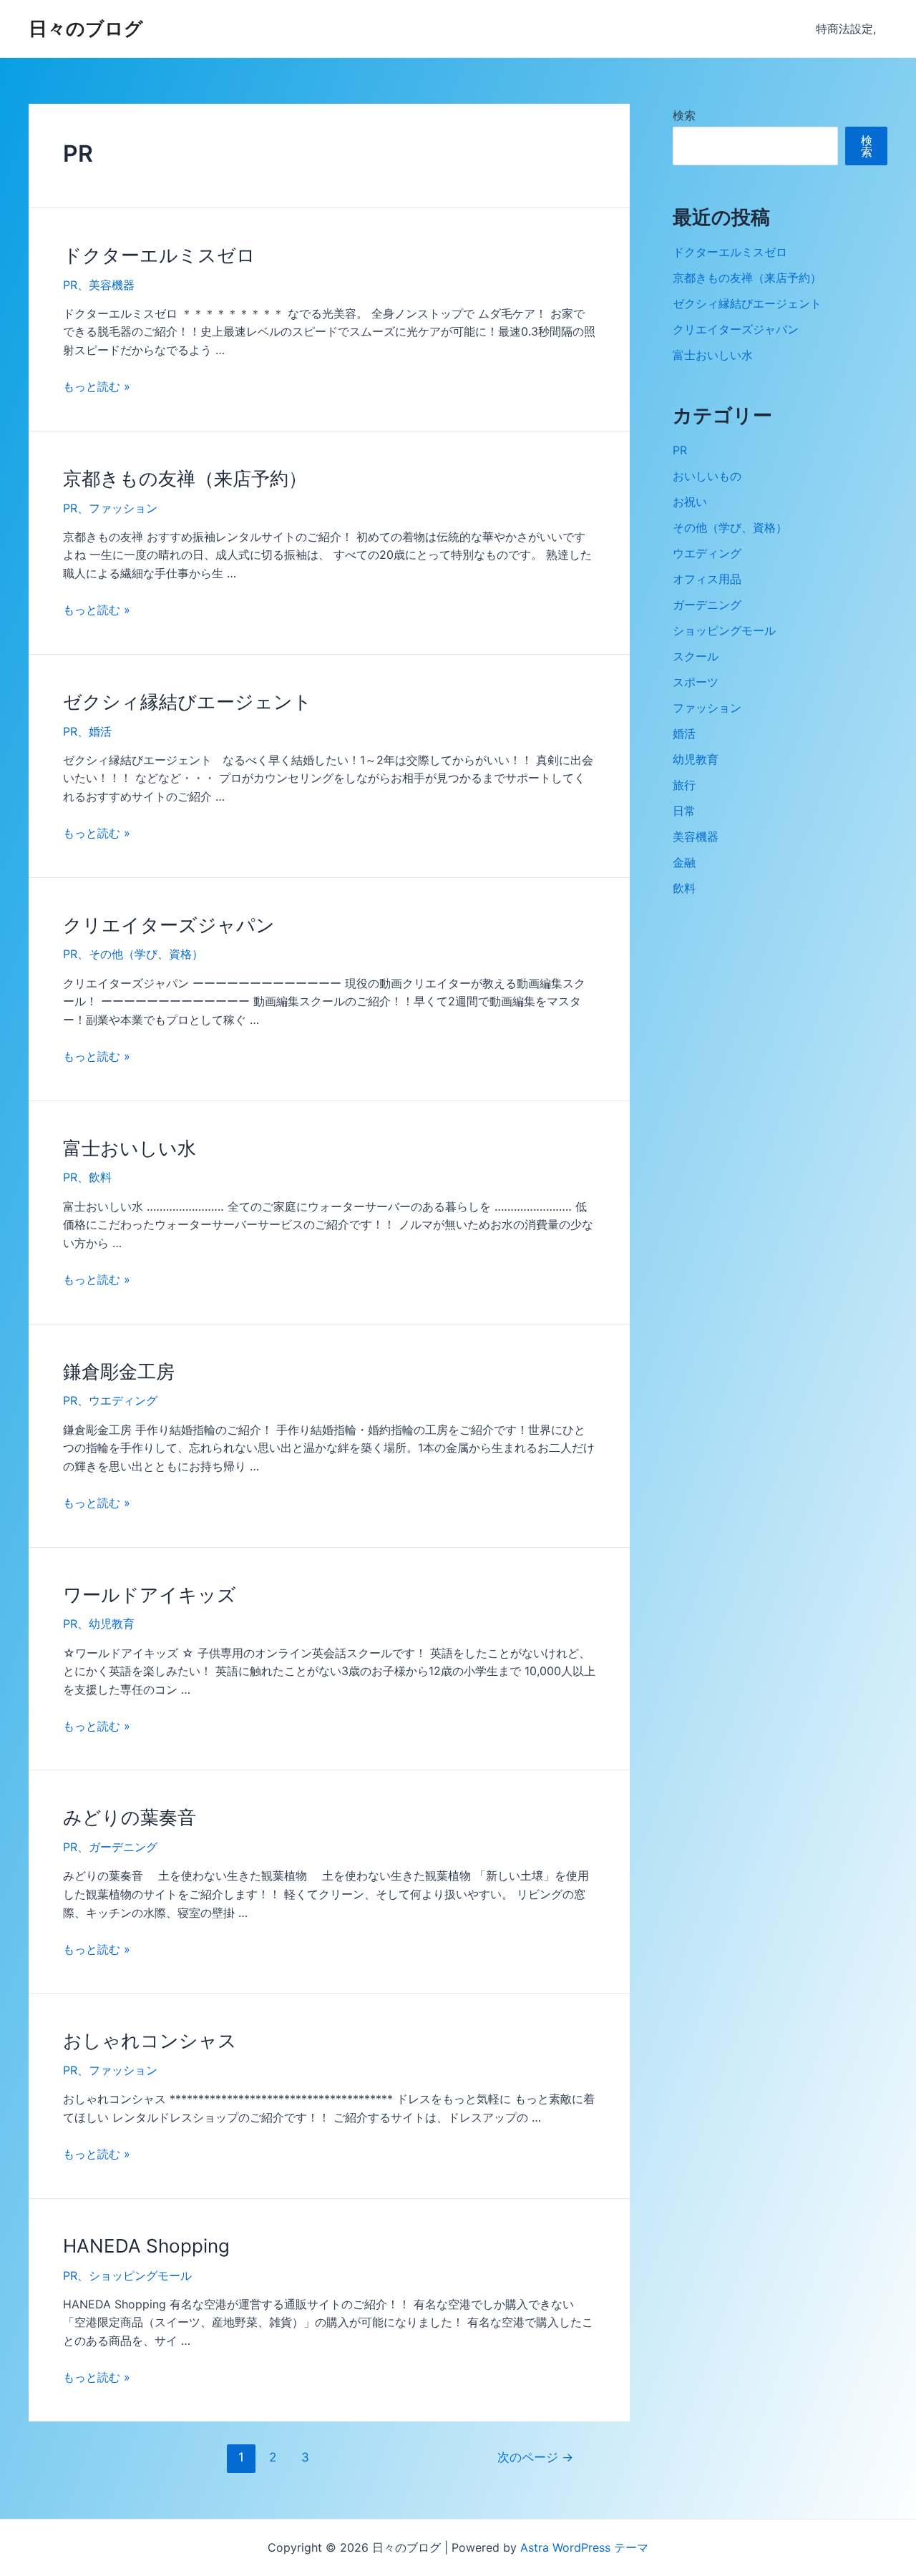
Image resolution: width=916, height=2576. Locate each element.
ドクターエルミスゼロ (159, 255)
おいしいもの (707, 476)
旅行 (684, 785)
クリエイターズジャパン (169, 925)
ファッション (123, 508)
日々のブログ (86, 28)
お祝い (690, 502)
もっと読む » (97, 386)
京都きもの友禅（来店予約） (185, 478)
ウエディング (123, 1400)
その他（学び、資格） (146, 954)
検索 (684, 115)
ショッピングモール (140, 2275)
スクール (696, 656)
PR (70, 285)
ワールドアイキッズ (150, 1595)
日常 (684, 811)
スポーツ (696, 682)
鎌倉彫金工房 (119, 1371)
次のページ (535, 2457)
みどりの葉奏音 (130, 1817)
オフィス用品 (707, 579)
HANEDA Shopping (146, 2246)
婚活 (100, 731)
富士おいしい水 (130, 1148)
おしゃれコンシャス (150, 2040)
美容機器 (112, 285)
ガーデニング (123, 1847)
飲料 (100, 1177)
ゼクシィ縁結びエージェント (187, 702)
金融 (684, 862)
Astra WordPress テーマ (584, 2547)
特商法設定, (846, 29)
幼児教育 (112, 1624)
